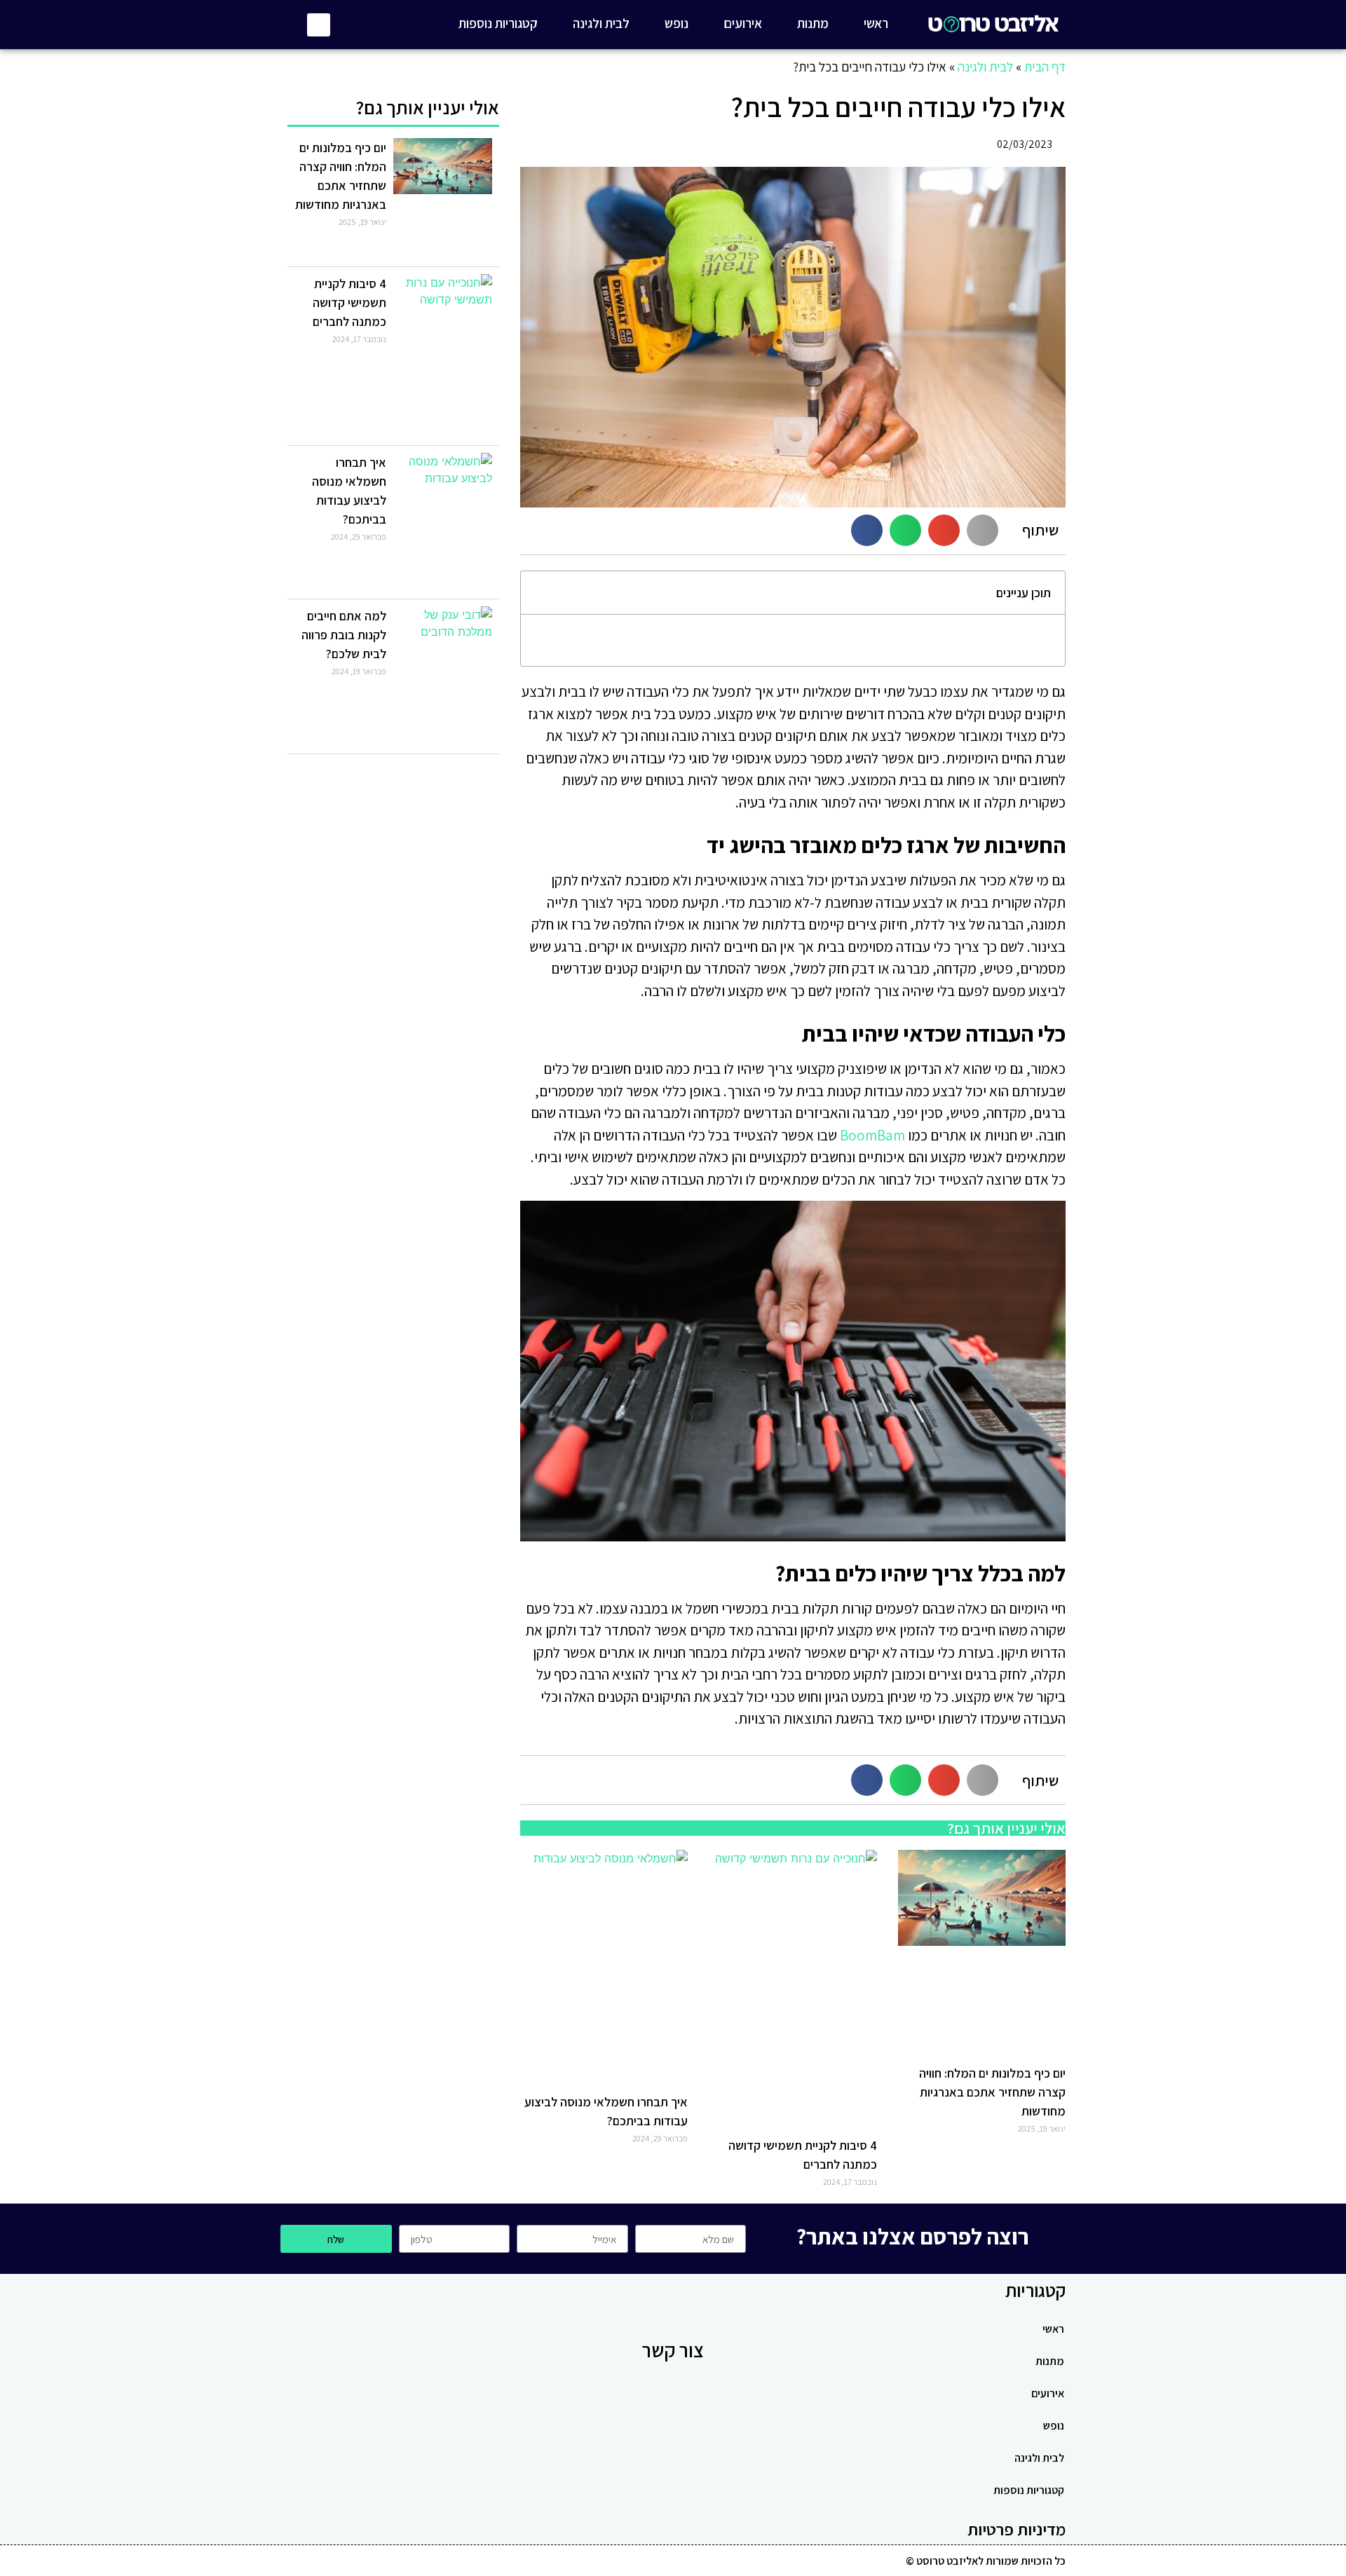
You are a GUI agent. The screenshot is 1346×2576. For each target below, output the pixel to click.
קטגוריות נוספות (498, 23)
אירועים (743, 23)
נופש (677, 23)
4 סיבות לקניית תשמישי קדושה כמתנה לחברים (349, 302)
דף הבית (1045, 67)
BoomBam (872, 1135)
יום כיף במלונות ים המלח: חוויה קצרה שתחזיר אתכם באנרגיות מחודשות (992, 2092)
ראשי (876, 23)
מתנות (813, 23)
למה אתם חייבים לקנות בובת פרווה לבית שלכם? (344, 635)
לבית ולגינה (601, 23)
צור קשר (673, 2350)
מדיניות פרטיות (1017, 2529)
